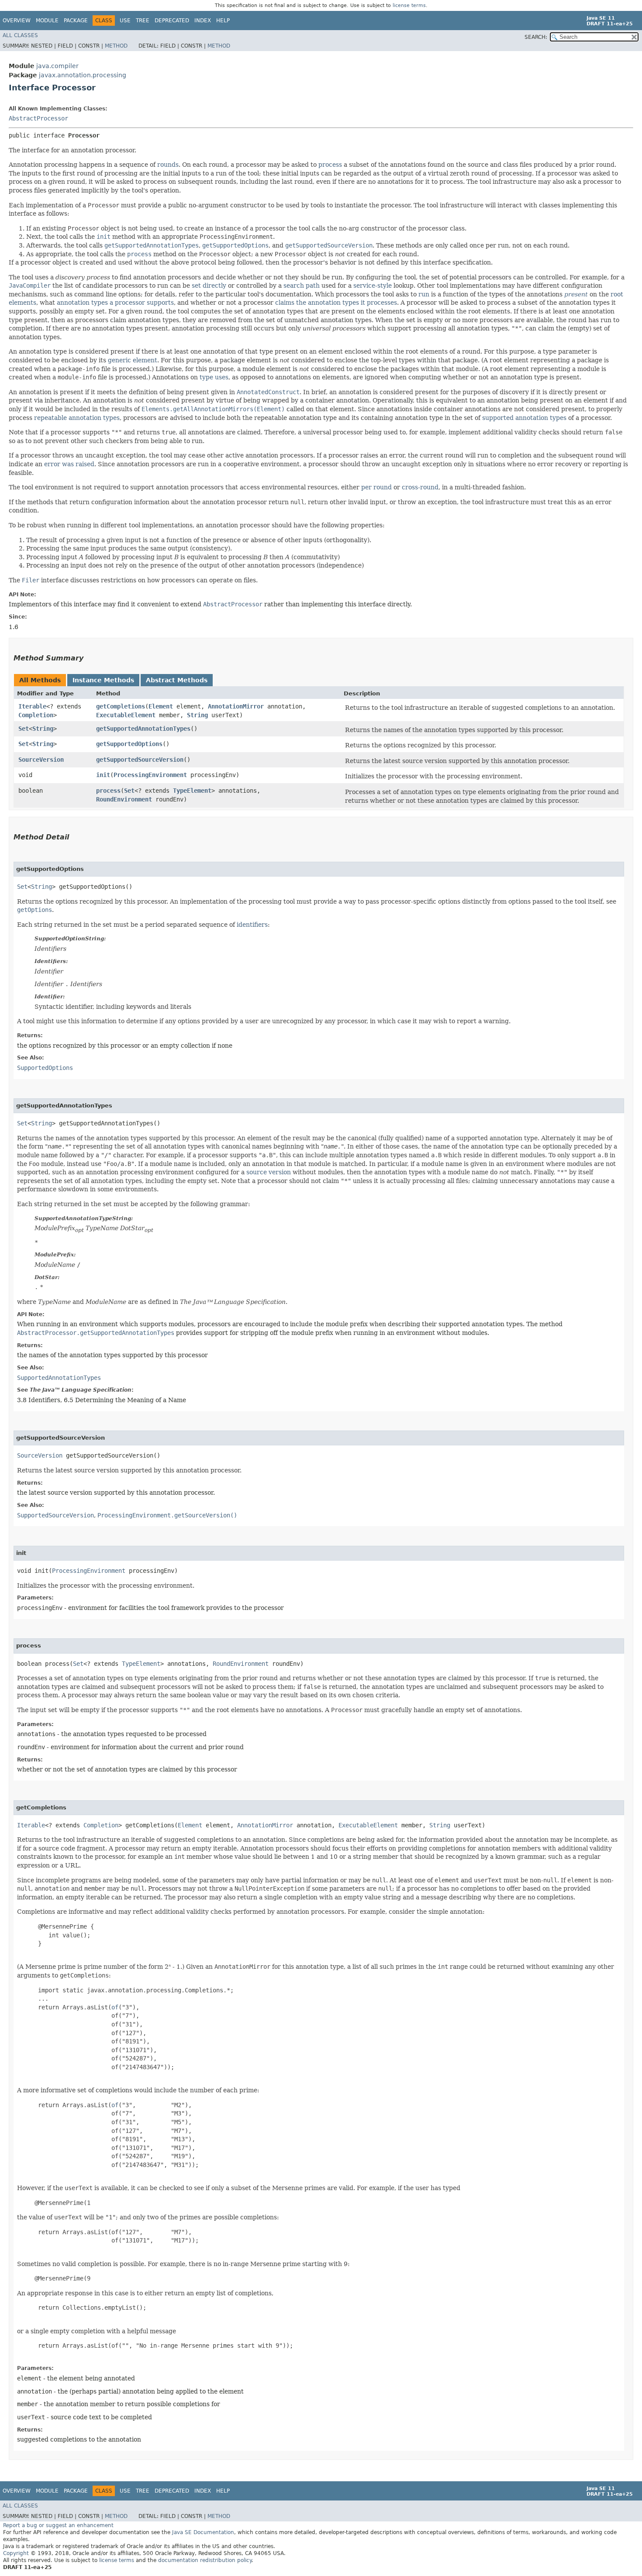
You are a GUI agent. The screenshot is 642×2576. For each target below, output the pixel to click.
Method (116, 46)
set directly (209, 285)
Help (223, 21)
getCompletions (121, 706)
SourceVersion (41, 760)
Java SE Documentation (203, 2532)
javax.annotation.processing (83, 75)
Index (203, 21)
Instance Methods (103, 680)
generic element (133, 360)
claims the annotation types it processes (336, 303)
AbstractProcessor (38, 118)
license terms (409, 5)
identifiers (252, 925)
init (103, 775)
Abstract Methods (177, 680)
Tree (143, 21)
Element (161, 706)
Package (76, 21)
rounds (168, 165)
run (424, 294)
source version (269, 1172)
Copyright (16, 2553)
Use (125, 21)
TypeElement (192, 791)
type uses (214, 377)
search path (302, 285)
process (330, 165)
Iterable (32, 706)
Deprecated (172, 21)
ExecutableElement (126, 715)
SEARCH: (536, 37)
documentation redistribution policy (205, 2560)
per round (376, 487)
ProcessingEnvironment (150, 775)
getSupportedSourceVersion (140, 760)
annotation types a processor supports (115, 303)
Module (47, 21)
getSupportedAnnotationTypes (143, 729)
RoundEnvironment (124, 799)
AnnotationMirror (236, 706)
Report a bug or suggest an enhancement (58, 2525)
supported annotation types (524, 418)
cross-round (420, 487)
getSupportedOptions (129, 744)
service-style (373, 285)
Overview (17, 21)
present (576, 294)
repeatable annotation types (77, 418)
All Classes (20, 35)
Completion (36, 715)
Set (24, 729)
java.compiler (57, 66)
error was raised (69, 464)
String (197, 715)
